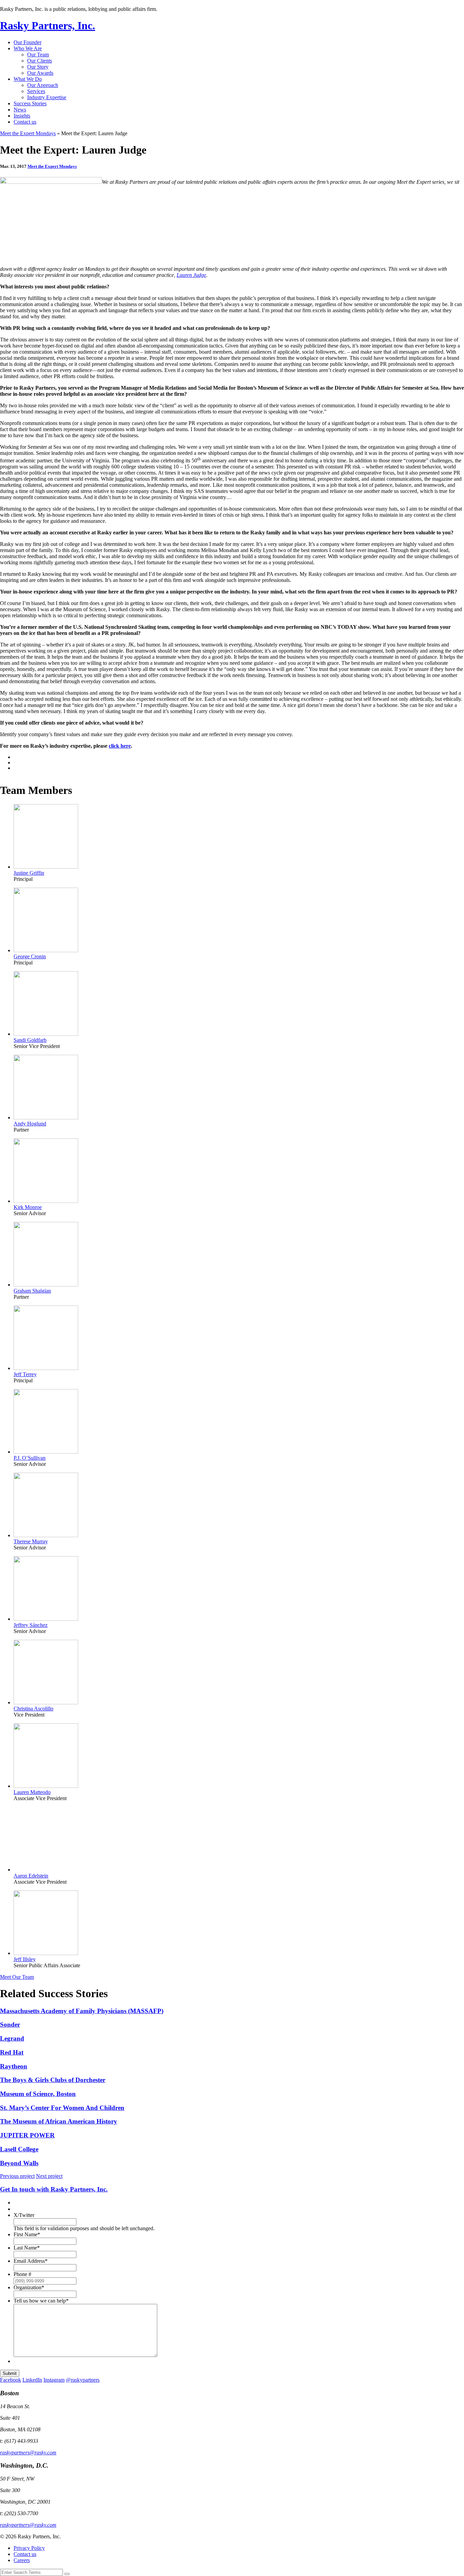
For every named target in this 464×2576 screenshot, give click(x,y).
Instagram (54, 2380)
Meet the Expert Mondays (28, 133)
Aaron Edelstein (31, 1876)
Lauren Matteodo (32, 1792)
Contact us (25, 122)
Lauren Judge (191, 275)
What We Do (28, 79)
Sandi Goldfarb (30, 1040)
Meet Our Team (17, 1977)
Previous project (17, 2176)
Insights (22, 116)
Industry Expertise (47, 97)
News (20, 110)
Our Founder (28, 42)
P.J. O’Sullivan (30, 1458)
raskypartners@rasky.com (28, 2453)
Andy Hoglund (30, 1124)
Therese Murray (31, 1541)
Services (36, 91)
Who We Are (28, 48)
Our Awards (40, 73)
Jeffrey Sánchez (31, 1625)
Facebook (11, 2380)
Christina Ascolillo (33, 1709)
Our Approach (43, 85)
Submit (10, 2373)
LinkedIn (32, 2380)
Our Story (38, 67)
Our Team (38, 55)
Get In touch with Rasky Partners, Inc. (54, 2189)
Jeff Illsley (25, 1959)
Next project (49, 2176)
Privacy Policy (29, 2548)
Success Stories (30, 103)
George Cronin (30, 956)
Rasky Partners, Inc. (48, 25)
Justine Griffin (29, 873)
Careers (22, 2560)
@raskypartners (83, 2380)
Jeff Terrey (25, 1374)
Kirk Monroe (28, 1207)
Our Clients (40, 61)
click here (120, 746)
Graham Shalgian (32, 1291)
